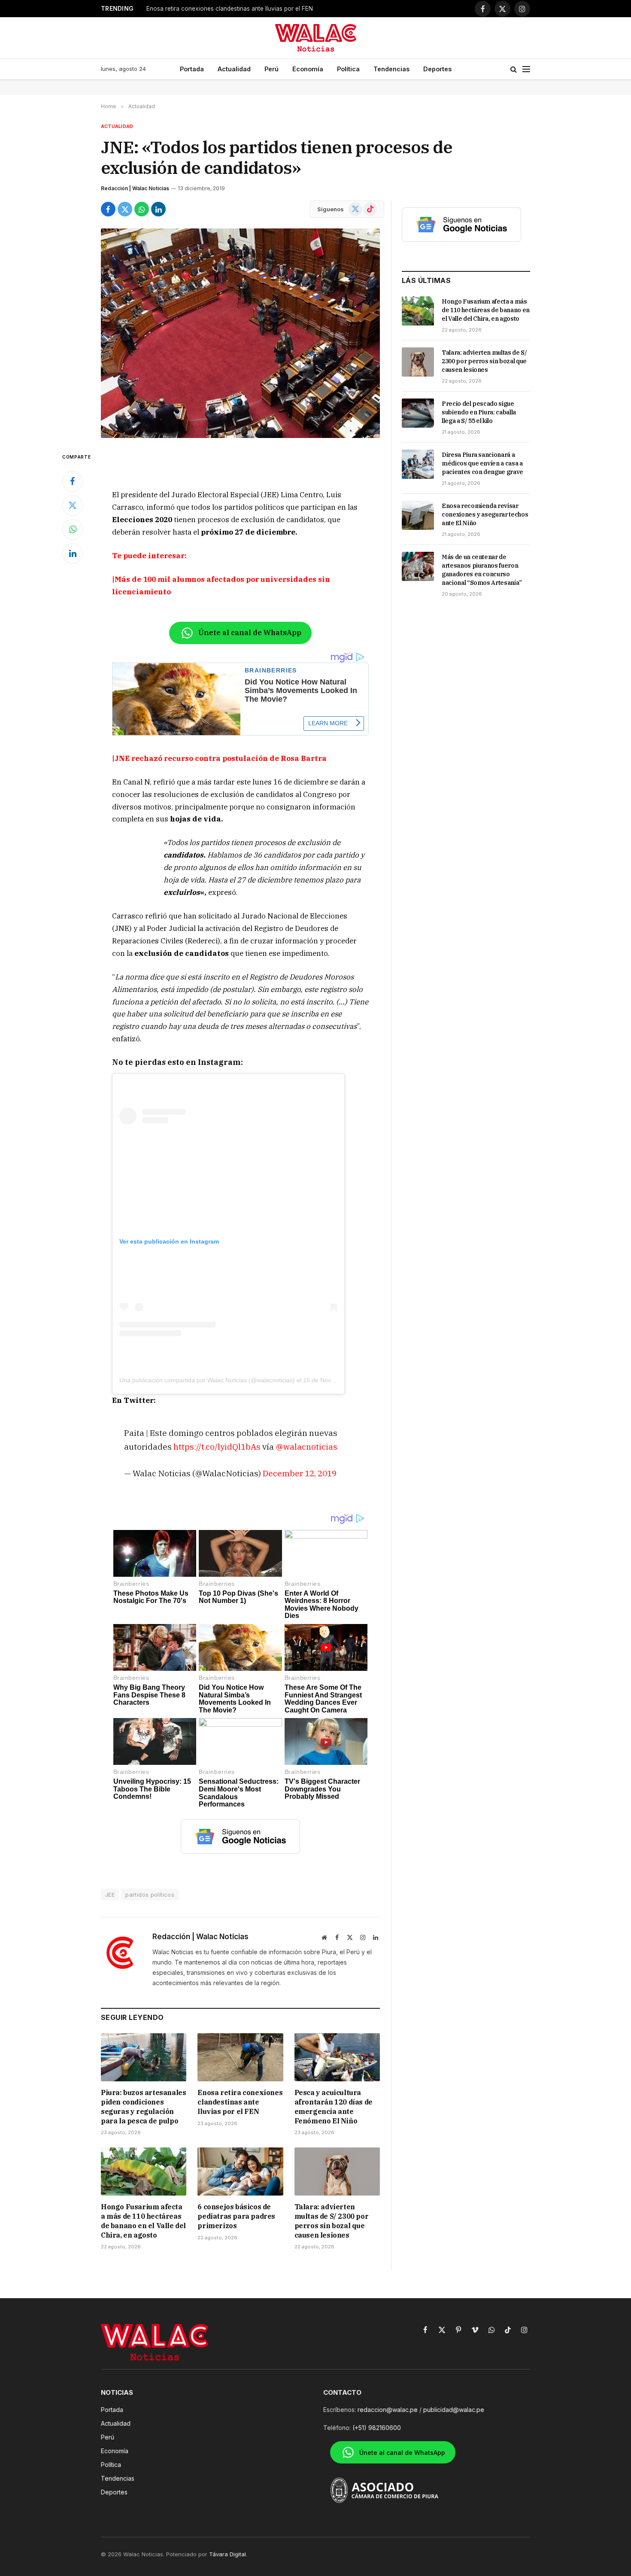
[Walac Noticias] (316, 38)
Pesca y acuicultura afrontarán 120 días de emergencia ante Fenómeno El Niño (254, 9)
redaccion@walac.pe (388, 2410)
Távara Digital (228, 2554)
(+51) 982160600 (377, 2428)
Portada (192, 69)
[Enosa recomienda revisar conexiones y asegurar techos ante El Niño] (418, 515)
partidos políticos (150, 1895)
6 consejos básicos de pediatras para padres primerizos (236, 2216)
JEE (110, 1895)
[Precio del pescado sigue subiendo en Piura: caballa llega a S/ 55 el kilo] (418, 413)
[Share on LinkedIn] (158, 209)
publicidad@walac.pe (454, 2410)
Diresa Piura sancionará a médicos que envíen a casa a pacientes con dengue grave (482, 463)
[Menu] (526, 69)
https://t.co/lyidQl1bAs (217, 1446)
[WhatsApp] (73, 529)
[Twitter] (73, 505)
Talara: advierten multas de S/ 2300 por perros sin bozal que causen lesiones (332, 2221)
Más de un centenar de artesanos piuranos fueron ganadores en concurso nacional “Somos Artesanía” (482, 570)
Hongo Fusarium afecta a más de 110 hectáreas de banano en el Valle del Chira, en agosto (143, 2221)
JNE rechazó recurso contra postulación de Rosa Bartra (221, 758)
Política (348, 69)
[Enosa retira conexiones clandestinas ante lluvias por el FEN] (240, 2057)
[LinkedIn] (73, 554)
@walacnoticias (306, 1446)
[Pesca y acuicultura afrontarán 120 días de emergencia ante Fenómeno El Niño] (337, 2057)
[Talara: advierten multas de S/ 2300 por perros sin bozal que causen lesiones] (337, 2172)
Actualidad (234, 69)
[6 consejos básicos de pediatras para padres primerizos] (240, 2172)
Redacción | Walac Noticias (135, 188)
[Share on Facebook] (108, 209)
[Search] (514, 69)
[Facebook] (73, 481)
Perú (272, 69)
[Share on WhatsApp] (142, 209)
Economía (308, 69)
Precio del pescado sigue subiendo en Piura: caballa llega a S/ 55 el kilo (479, 412)
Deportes (437, 69)
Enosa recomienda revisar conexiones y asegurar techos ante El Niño (485, 514)
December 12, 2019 (300, 1473)
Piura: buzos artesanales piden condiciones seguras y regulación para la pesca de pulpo (143, 2106)
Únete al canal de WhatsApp (250, 633)
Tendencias (391, 69)
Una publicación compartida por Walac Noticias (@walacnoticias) (207, 1380)
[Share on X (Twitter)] (125, 209)
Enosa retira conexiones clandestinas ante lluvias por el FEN (240, 2102)
